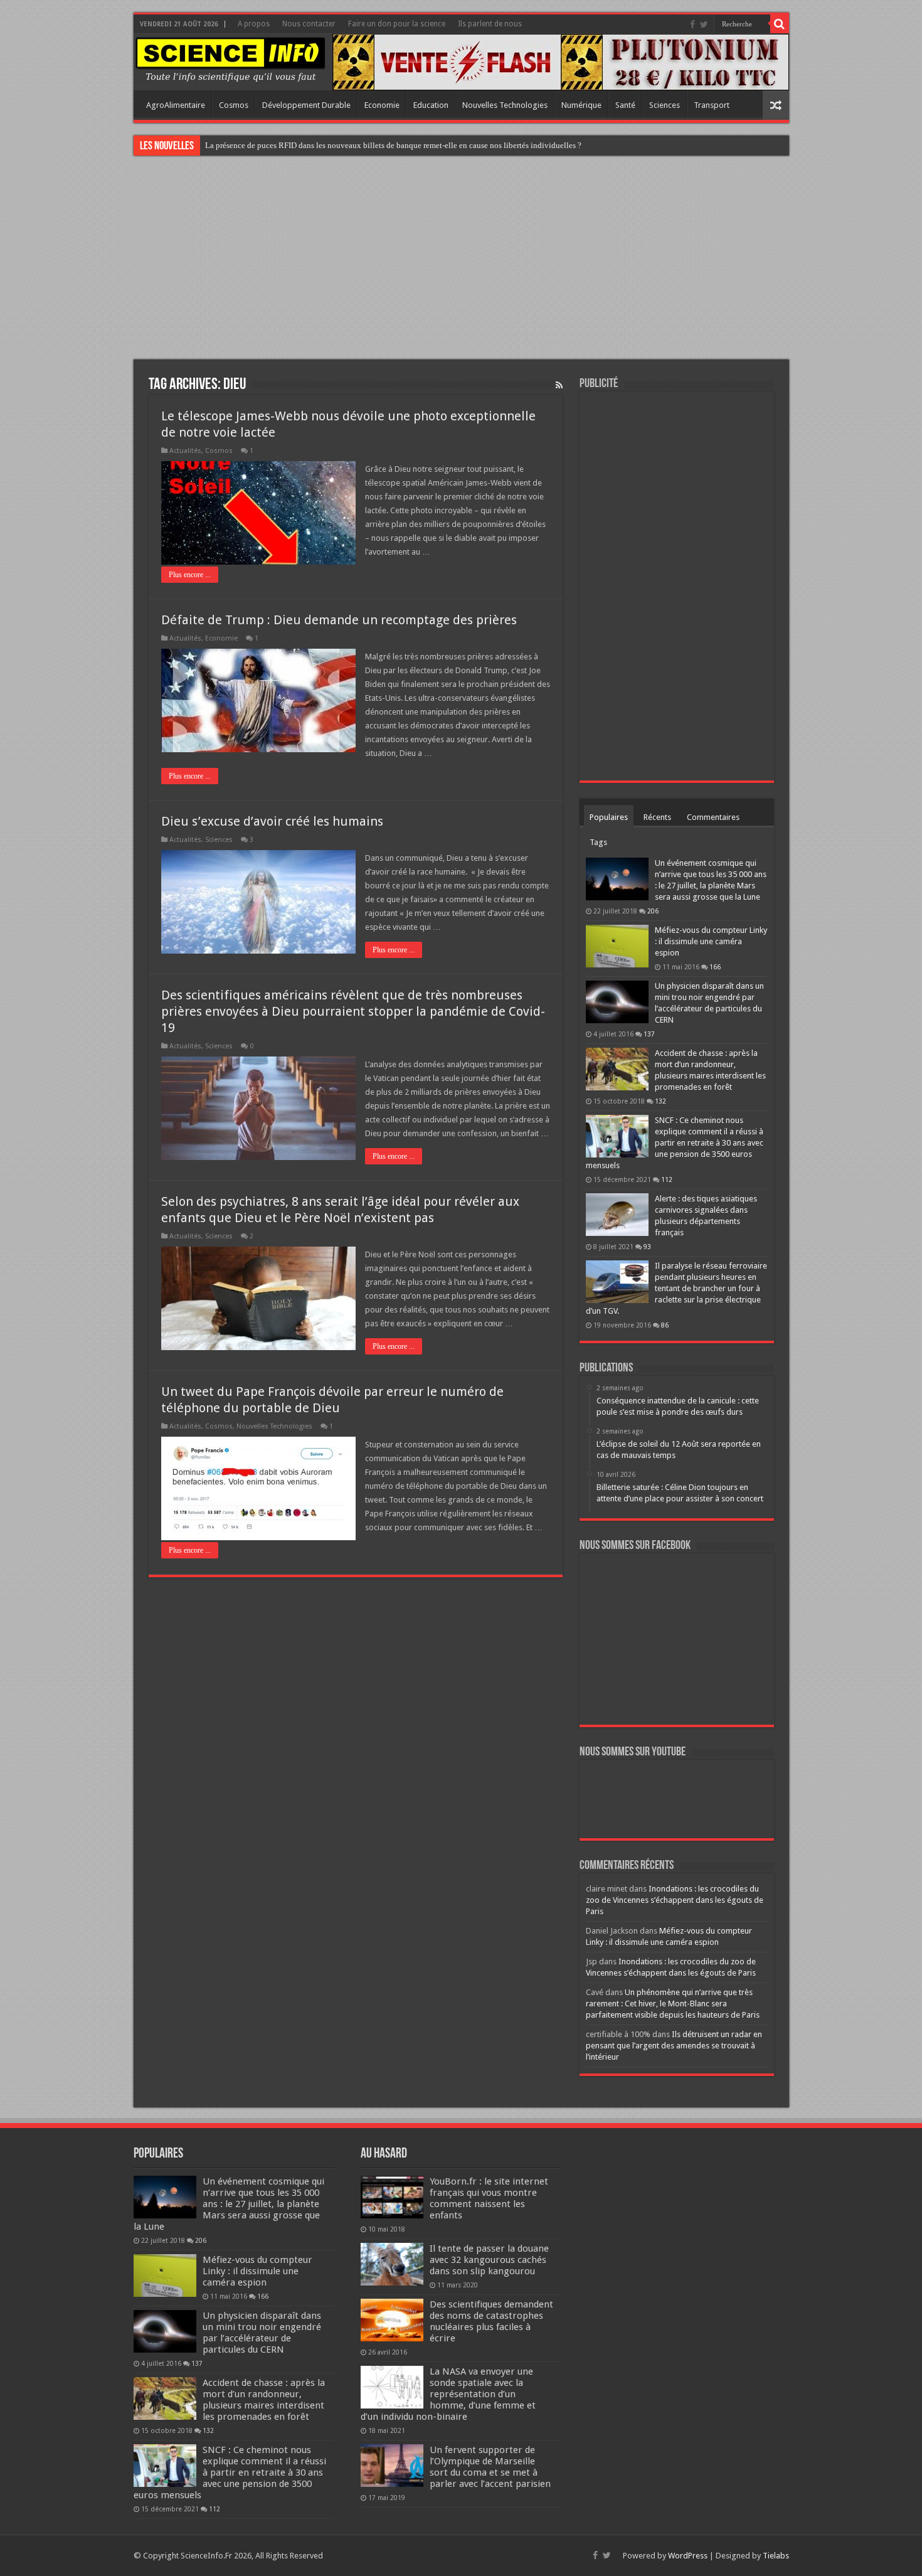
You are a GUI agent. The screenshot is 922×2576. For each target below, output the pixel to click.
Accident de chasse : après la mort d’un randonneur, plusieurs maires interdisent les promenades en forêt (264, 2400)
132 (660, 1101)
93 (647, 1247)
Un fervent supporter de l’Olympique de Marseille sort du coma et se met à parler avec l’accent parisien (490, 2467)
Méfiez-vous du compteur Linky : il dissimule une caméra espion (711, 941)
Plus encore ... (190, 575)
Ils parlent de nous (490, 24)
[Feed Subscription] (559, 385)
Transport (712, 105)
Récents (657, 817)
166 (715, 967)
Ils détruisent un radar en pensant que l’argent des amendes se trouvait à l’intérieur (674, 2046)
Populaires (609, 817)
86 (665, 1325)
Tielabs (776, 2556)
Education (431, 105)
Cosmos (234, 105)
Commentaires (713, 817)
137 (649, 1034)
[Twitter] (704, 24)
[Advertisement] (461, 259)
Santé (625, 105)
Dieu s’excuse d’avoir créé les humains (272, 821)
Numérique (581, 105)
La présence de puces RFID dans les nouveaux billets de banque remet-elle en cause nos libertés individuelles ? (393, 145)
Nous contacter (309, 24)
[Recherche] (780, 24)
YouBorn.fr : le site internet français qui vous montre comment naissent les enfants (489, 2198)
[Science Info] (230, 59)
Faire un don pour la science (397, 24)
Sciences (665, 105)
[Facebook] (692, 24)
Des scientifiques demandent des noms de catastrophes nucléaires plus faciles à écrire (491, 2321)
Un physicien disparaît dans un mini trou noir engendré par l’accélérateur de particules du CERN (262, 2333)
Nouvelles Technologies (505, 105)
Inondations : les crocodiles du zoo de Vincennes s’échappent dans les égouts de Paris (675, 1900)
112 (667, 1179)
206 (653, 911)
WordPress (688, 2556)
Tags (598, 842)
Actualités (185, 451)
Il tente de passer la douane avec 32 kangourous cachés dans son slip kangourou (489, 2260)
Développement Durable (306, 105)
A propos (254, 24)
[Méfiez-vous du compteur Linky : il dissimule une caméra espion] (617, 946)
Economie (382, 105)
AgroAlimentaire (176, 105)
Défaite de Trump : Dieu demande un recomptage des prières (339, 620)
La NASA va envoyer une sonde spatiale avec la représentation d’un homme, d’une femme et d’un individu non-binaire (448, 2394)
